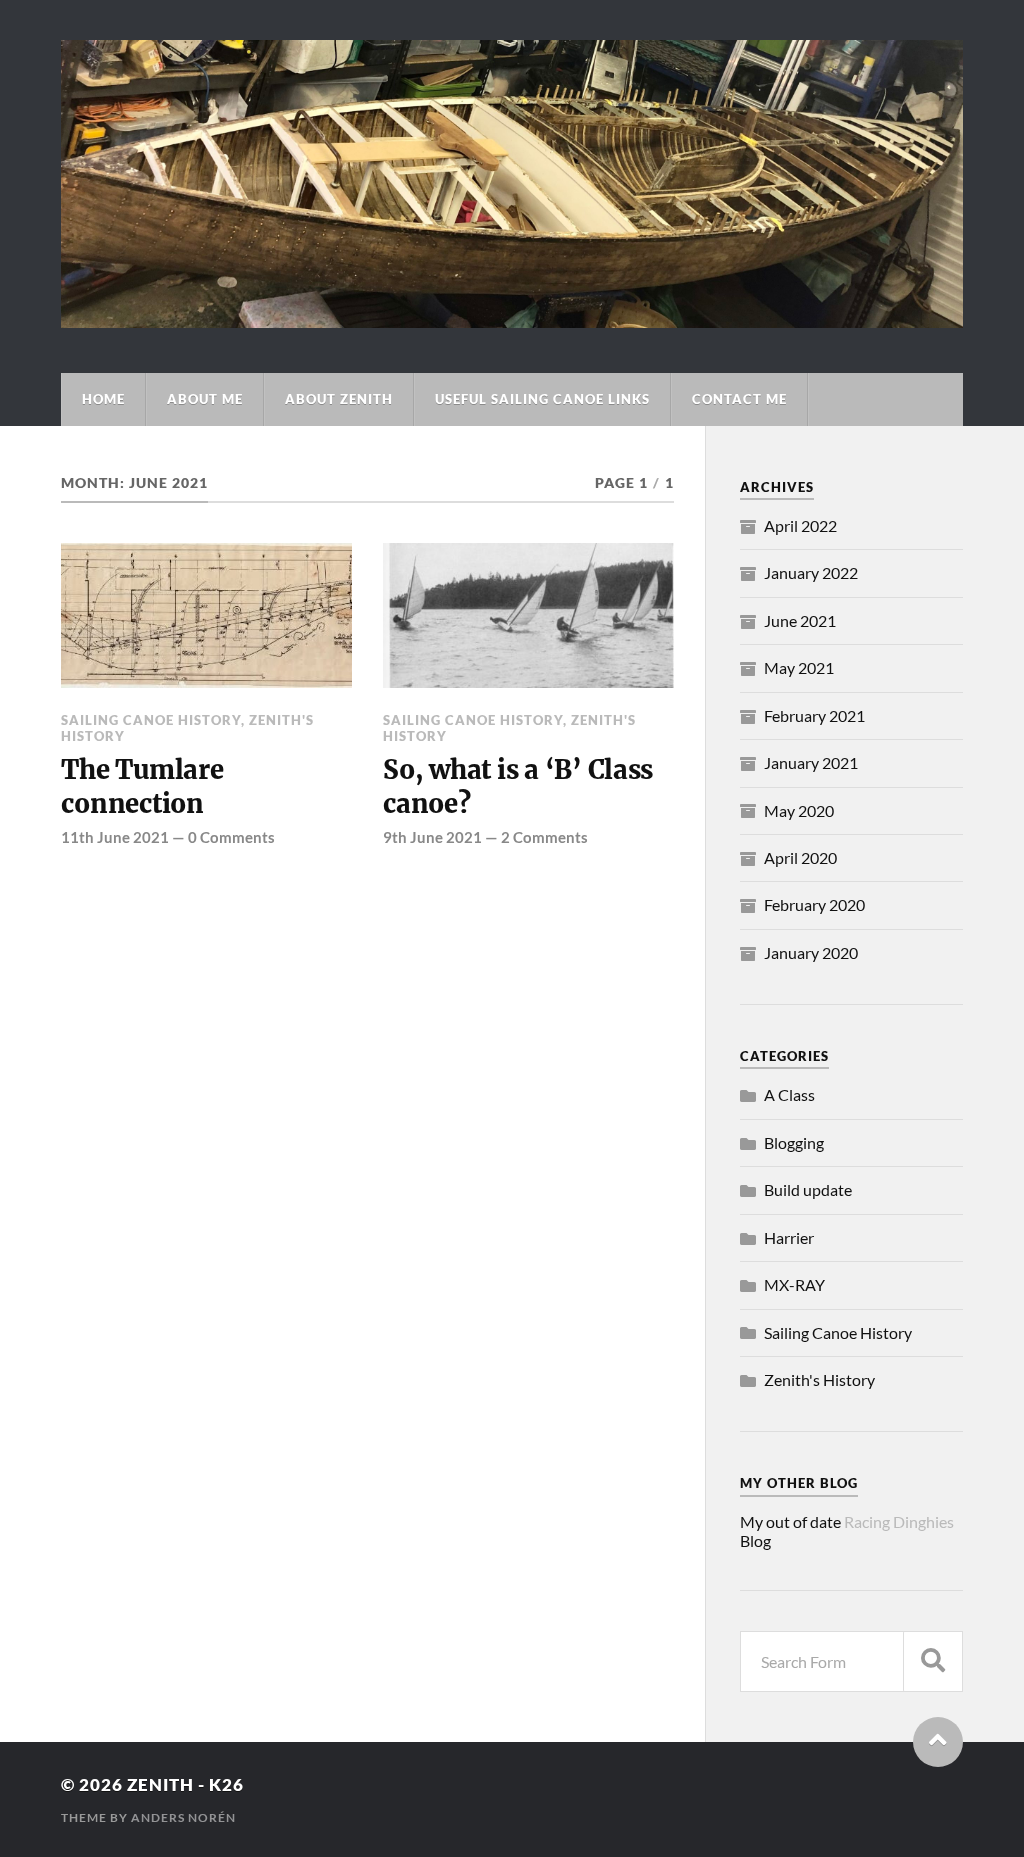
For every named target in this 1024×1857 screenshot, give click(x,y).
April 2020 (800, 857)
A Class (789, 1094)
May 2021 (799, 667)
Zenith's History (819, 1379)
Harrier (789, 1237)
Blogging (794, 1142)
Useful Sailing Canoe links (542, 399)
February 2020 (814, 904)
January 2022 (811, 572)
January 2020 (811, 952)
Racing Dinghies (899, 1521)
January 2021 (811, 762)
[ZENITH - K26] (511, 318)
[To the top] (938, 1742)
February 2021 (814, 715)
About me (205, 399)
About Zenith (339, 399)
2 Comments (544, 837)
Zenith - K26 (185, 1784)
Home (103, 399)
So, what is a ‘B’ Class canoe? (518, 787)
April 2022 (800, 525)
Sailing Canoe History (151, 720)
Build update (808, 1189)
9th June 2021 (432, 837)
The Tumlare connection (142, 787)
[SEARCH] (933, 1661)
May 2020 (799, 810)
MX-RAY (794, 1284)
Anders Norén (183, 1817)
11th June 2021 (115, 837)
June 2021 (800, 620)
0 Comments (231, 837)
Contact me (739, 399)
